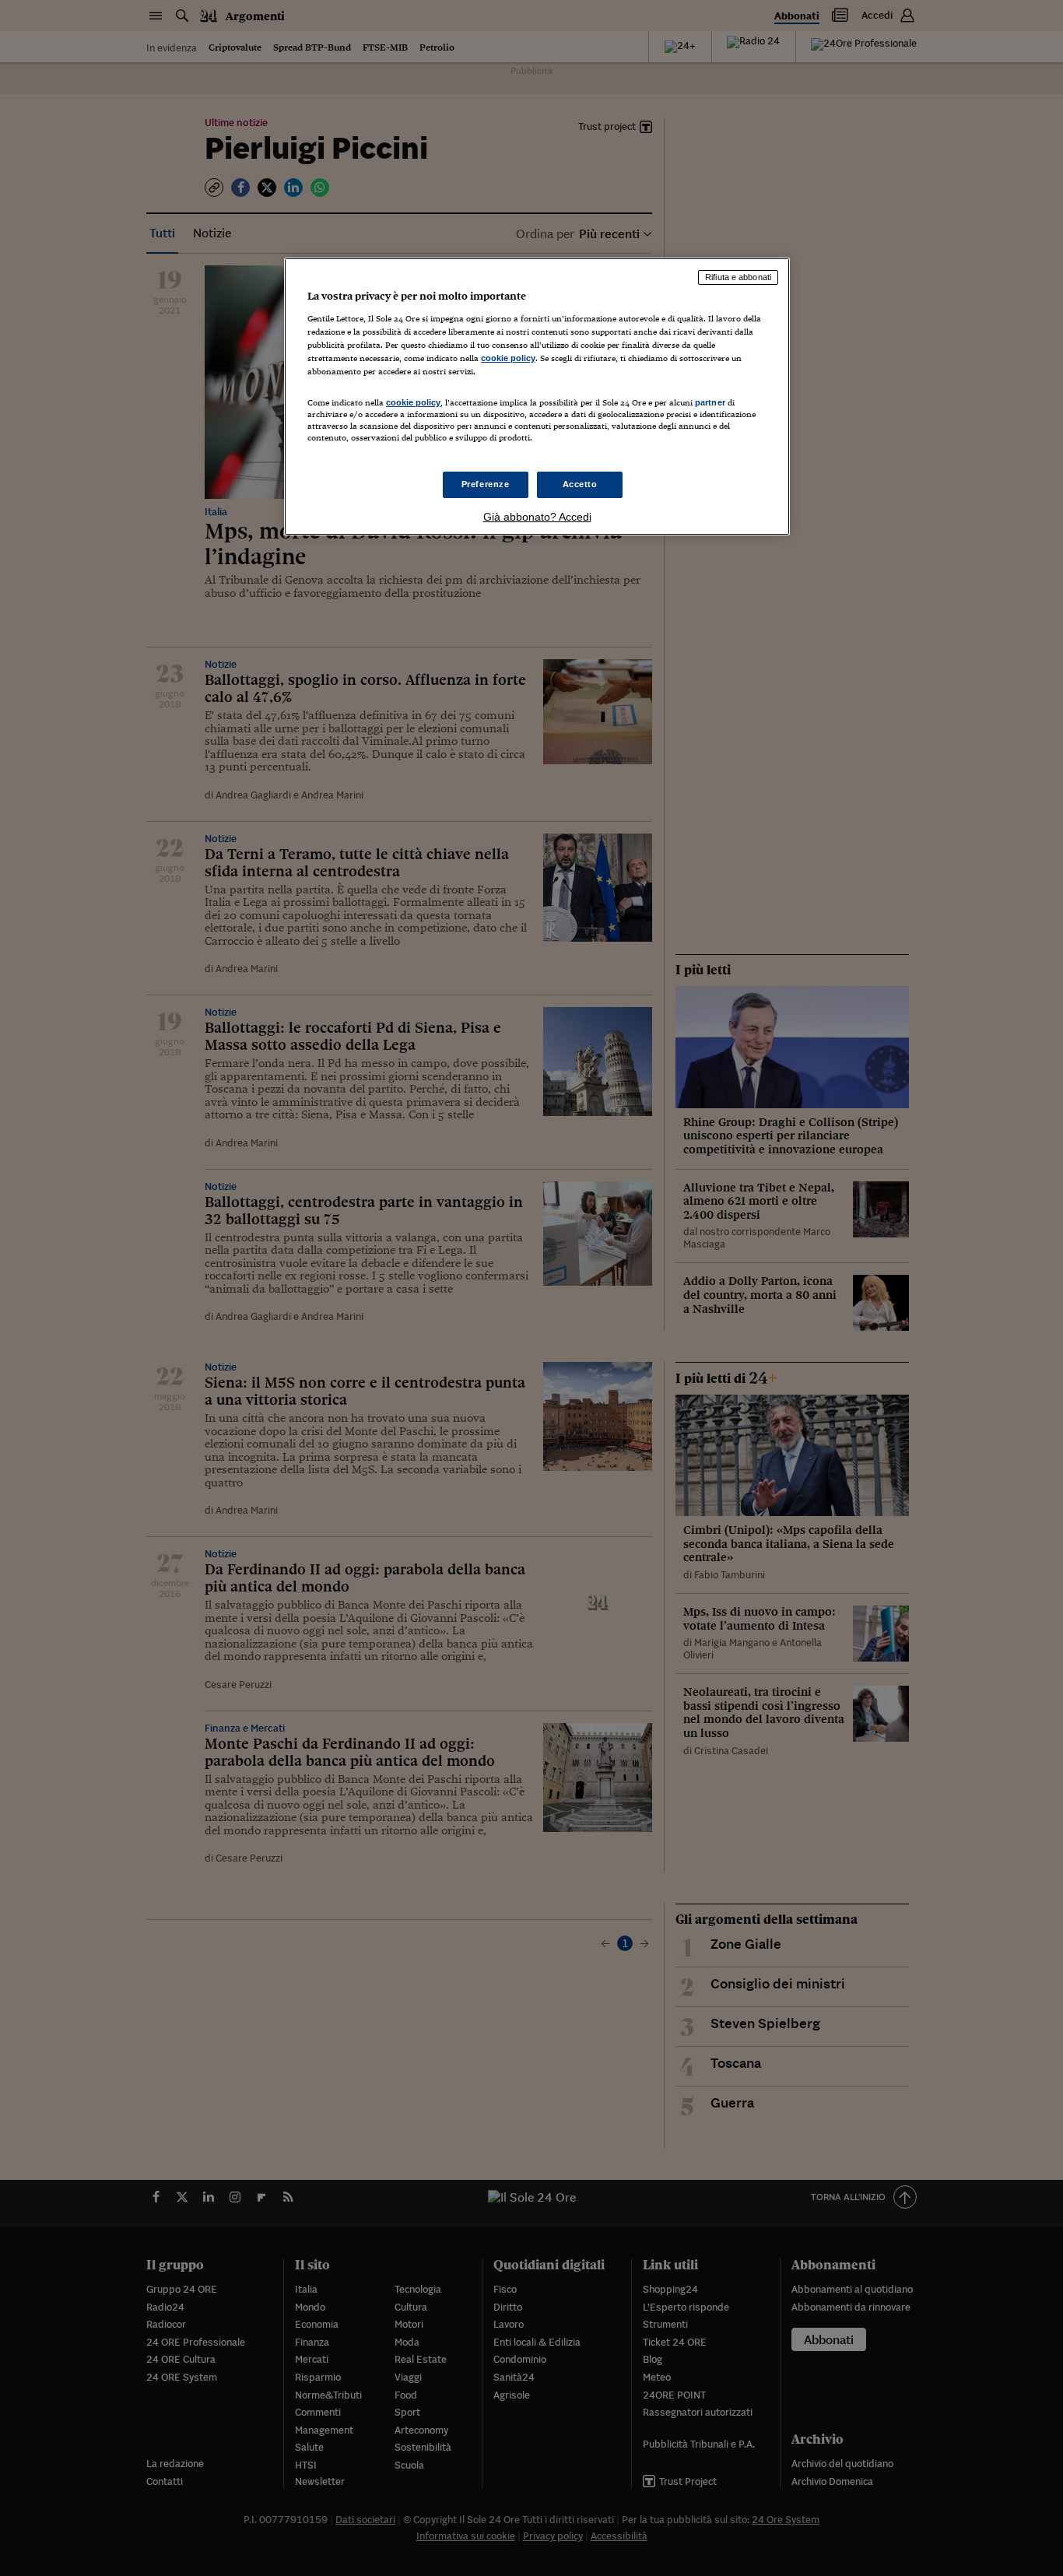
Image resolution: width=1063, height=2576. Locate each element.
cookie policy (508, 358)
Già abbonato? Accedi (537, 517)
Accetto (580, 484)
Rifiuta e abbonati (738, 277)
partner (710, 402)
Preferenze (486, 484)
